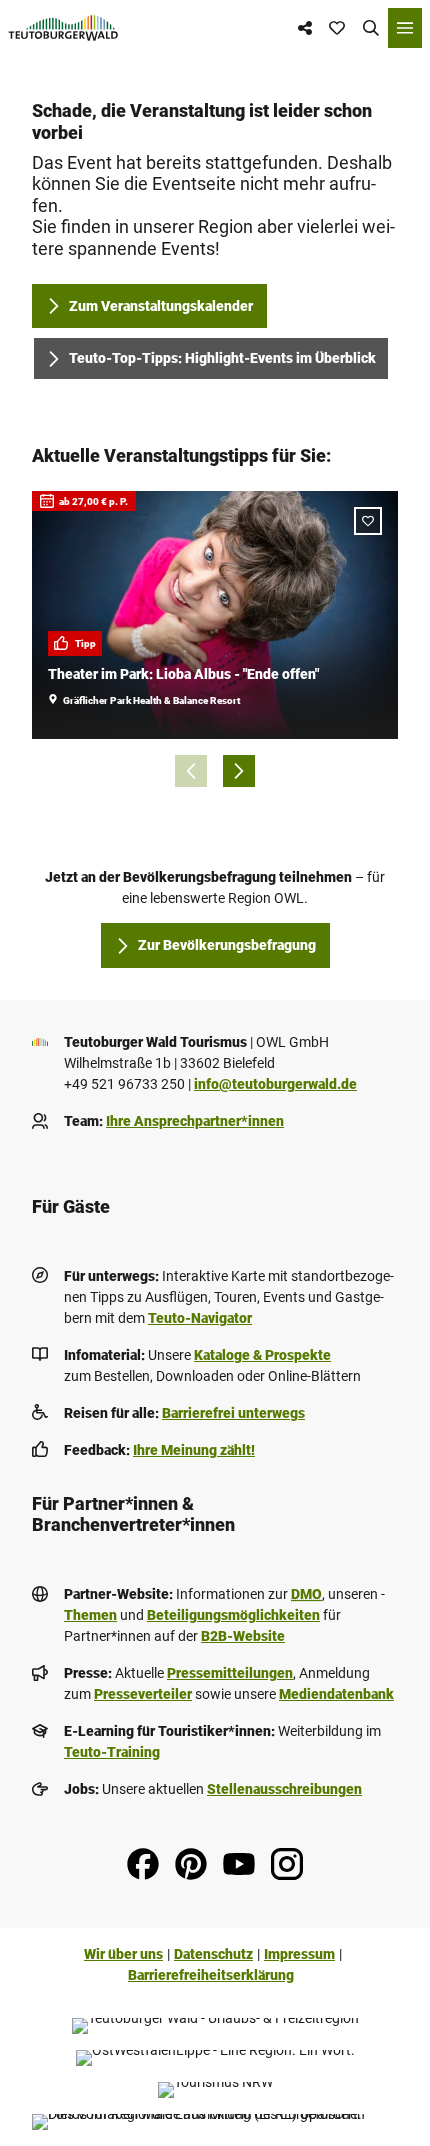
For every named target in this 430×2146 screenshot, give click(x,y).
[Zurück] (191, 771)
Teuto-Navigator (200, 1318)
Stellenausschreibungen (284, 1789)
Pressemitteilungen (230, 1673)
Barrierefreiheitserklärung (211, 1975)
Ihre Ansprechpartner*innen (195, 1121)
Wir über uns (123, 1954)
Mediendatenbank (336, 1694)
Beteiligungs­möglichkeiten (233, 1615)
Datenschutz (213, 1954)
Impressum (299, 1954)
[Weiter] (239, 771)
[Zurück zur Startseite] (63, 28)
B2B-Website (243, 1636)
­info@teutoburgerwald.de (275, 1084)
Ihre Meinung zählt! (194, 1450)
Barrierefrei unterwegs (233, 1413)
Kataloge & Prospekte (262, 1355)
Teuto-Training (112, 1752)
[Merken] (368, 521)
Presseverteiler (143, 1694)
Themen (90, 1615)
